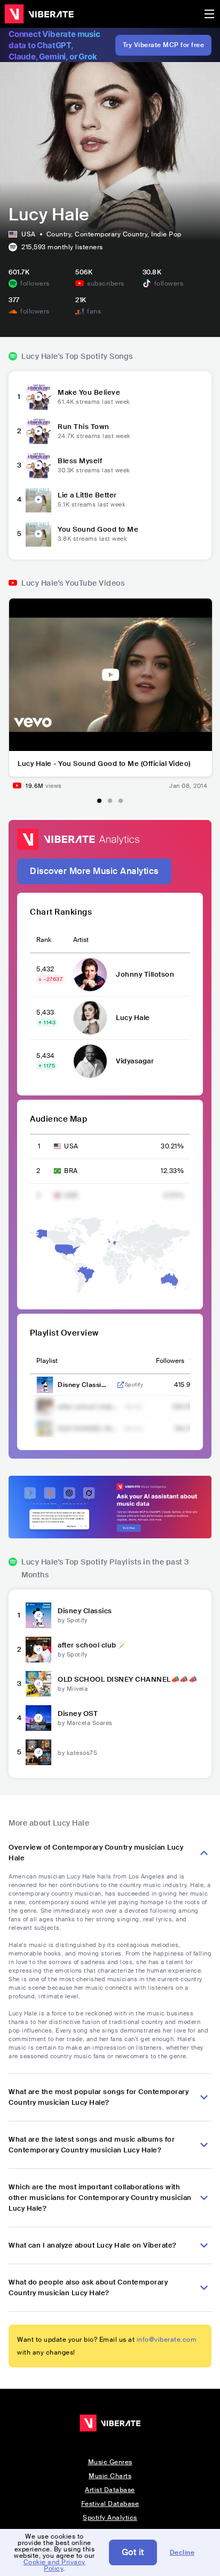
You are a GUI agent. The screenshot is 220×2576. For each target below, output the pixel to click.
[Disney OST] (38, 1718)
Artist (81, 940)
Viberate (39, 14)
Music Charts (110, 2476)
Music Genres (110, 2462)
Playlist (47, 1361)
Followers (170, 1361)
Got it (133, 2552)
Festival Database (110, 2504)
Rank (44, 940)
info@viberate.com (167, 2340)
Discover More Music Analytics (94, 871)
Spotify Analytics (110, 2518)
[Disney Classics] (38, 1615)
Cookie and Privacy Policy (54, 2565)
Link (121, 1385)
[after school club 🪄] (38, 1650)
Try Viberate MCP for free (164, 45)
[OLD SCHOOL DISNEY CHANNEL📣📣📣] (38, 1684)
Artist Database (110, 2490)
